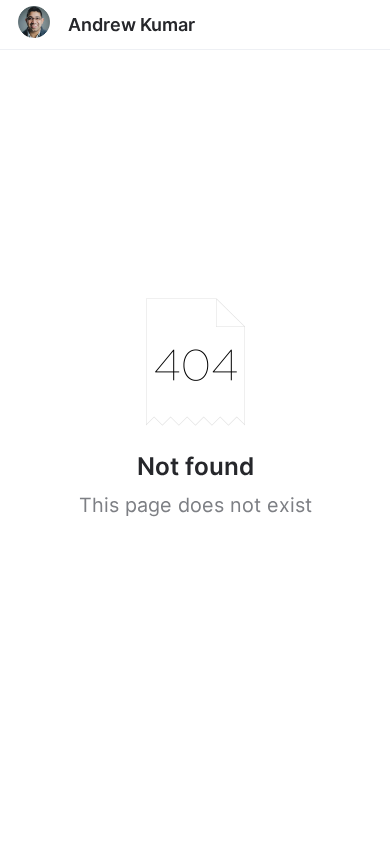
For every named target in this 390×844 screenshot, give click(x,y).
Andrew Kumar (131, 24)
